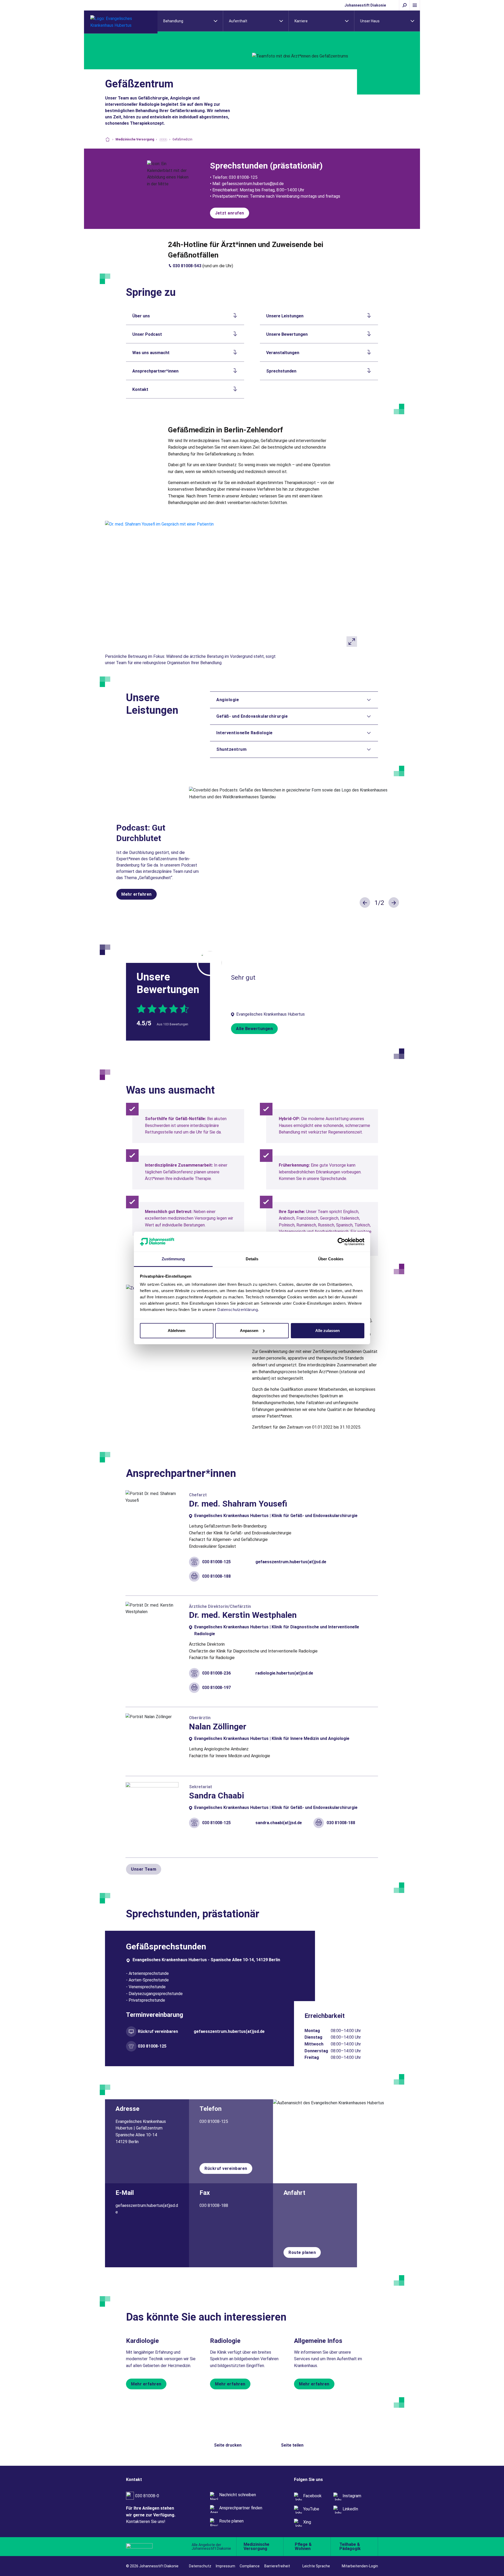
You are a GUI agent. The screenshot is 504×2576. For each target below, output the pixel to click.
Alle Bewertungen (254, 1029)
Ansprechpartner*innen (155, 371)
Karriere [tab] (301, 21)
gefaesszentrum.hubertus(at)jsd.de (291, 1562)
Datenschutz (200, 2566)
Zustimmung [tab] (173, 1259)
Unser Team (144, 1869)
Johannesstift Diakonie (365, 5)
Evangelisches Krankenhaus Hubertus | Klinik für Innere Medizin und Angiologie (272, 1738)
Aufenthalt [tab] (238, 21)
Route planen (302, 2252)
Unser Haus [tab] (370, 21)
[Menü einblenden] (415, 5)
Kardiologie (142, 2341)
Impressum (225, 2566)
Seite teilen (292, 2445)
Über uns (141, 316)
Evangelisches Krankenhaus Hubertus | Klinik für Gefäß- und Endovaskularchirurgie (276, 1516)
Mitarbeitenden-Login (360, 2566)
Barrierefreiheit (277, 2566)
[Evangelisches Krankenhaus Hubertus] (121, 22)
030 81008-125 (216, 1562)
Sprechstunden (281, 371)
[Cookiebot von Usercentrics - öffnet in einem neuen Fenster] (341, 1242)
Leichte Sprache (316, 2566)
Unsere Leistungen (285, 316)
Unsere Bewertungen (287, 334)
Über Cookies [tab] (331, 1259)
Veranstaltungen (283, 353)
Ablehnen (177, 1331)
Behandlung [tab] (173, 21)
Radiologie (225, 2341)
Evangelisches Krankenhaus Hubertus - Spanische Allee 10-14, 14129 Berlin (206, 1960)
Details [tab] (252, 1259)
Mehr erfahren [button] (136, 894)
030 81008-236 (216, 1673)
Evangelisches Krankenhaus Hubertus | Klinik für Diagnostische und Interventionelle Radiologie (277, 1630)
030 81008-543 (187, 266)
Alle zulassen (327, 1331)
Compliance (250, 2566)
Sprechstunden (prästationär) (266, 166)
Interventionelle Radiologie (245, 733)
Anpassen (249, 1331)
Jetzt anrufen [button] (230, 213)
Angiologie (228, 700)
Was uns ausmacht (151, 353)
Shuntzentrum (231, 749)
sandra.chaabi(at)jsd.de (279, 1823)
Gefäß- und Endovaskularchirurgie (252, 716)
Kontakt (140, 389)
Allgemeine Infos (318, 2341)
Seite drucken (228, 2445)
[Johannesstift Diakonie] (150, 2547)
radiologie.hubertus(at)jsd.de (284, 1673)
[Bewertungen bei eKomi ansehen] (210, 962)
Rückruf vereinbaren (158, 2031)
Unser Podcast (147, 334)
